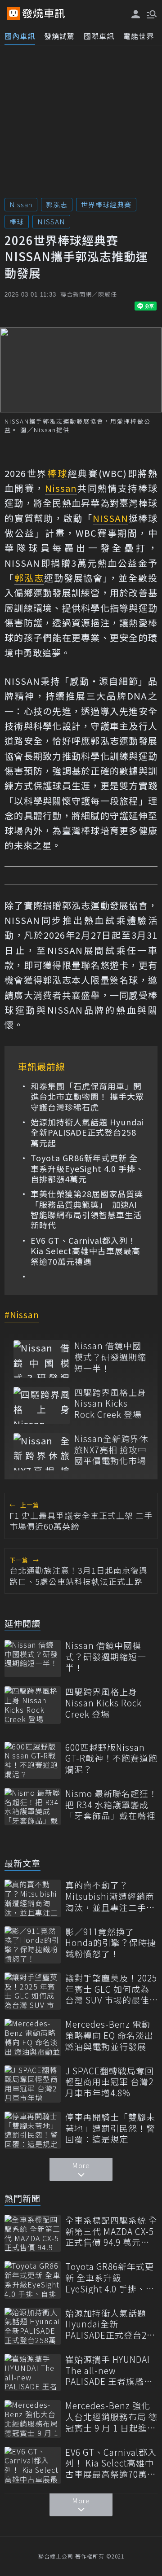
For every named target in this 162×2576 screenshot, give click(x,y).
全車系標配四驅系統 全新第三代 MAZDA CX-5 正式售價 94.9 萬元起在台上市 (111, 2231)
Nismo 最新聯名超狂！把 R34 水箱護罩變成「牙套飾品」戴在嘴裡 (111, 1805)
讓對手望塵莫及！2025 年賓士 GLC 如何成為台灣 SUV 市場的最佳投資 (111, 1989)
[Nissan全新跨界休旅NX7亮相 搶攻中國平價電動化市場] (42, 1452)
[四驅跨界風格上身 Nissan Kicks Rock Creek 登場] (42, 1406)
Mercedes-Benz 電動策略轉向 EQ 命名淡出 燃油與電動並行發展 (109, 2035)
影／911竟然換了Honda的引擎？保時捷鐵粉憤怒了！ (111, 1943)
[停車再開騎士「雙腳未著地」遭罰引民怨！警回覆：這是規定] (33, 2130)
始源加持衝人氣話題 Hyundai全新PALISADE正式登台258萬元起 (87, 1133)
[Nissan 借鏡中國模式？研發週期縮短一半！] (42, 1359)
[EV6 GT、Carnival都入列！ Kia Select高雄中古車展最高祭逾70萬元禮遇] (33, 2465)
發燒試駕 (59, 36)
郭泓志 (57, 204)
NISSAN (51, 221)
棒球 (17, 221)
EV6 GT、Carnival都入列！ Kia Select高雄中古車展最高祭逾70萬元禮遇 (85, 1251)
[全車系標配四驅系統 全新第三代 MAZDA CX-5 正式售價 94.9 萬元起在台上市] (33, 2233)
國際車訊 (99, 36)
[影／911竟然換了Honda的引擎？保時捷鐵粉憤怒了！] (33, 1945)
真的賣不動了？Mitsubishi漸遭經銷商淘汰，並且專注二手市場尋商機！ (110, 1896)
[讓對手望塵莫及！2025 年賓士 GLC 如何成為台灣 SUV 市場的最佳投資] (33, 1991)
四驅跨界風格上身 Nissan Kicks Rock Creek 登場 (110, 1404)
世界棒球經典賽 (106, 204)
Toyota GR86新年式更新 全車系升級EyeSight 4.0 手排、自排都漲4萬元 (87, 1168)
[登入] (136, 14)
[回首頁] (44, 13)
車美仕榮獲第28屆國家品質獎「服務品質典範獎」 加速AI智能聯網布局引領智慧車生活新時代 (87, 1210)
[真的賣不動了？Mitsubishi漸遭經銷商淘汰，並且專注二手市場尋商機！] (33, 1898)
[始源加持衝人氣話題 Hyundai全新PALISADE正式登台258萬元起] (33, 2326)
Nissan (21, 204)
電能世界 (139, 36)
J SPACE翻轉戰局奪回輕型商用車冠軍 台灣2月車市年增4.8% (110, 2082)
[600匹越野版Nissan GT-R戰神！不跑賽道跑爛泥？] (33, 1760)
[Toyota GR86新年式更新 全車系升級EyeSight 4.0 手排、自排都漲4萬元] (33, 2280)
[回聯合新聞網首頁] (13, 13)
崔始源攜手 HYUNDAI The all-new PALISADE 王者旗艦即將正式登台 (109, 2370)
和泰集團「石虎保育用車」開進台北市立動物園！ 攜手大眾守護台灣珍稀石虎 (87, 1097)
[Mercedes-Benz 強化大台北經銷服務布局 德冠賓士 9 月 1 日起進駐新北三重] (33, 2419)
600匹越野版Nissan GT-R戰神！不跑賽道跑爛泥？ (111, 1758)
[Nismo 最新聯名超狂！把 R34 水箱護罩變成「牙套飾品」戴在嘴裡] (33, 1807)
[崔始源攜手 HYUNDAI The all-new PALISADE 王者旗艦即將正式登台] (33, 2373)
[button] (151, 13)
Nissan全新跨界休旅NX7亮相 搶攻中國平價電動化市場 (111, 1450)
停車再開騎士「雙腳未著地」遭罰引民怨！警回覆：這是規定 (110, 2128)
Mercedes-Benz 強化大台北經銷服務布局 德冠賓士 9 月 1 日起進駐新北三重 (111, 2417)
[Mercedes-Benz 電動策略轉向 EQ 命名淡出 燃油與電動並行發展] (33, 2037)
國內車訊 (20, 36)
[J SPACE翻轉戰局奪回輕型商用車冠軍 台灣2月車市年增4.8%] (33, 2084)
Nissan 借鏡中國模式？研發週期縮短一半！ (110, 1357)
